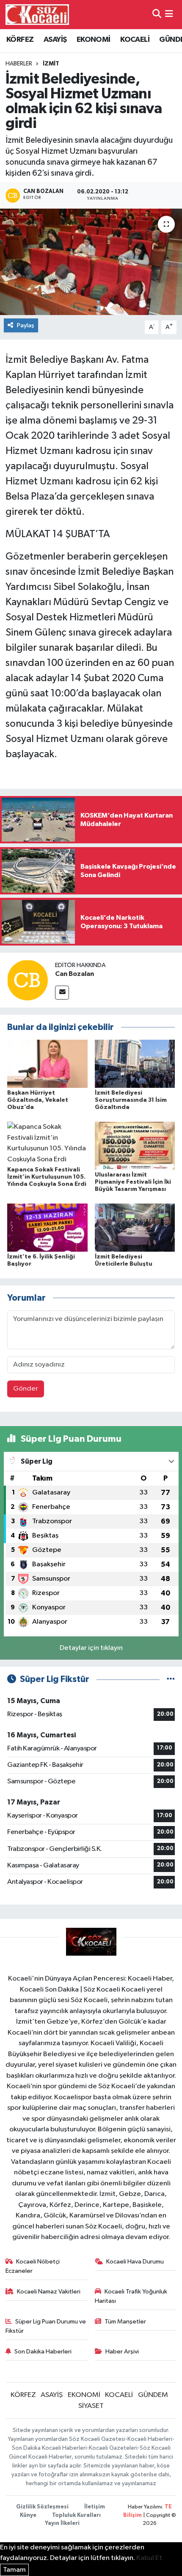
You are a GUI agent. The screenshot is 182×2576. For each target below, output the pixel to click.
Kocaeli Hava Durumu (135, 2262)
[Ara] (157, 15)
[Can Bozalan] (28, 980)
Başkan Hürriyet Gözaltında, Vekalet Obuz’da (38, 1100)
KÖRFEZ (20, 40)
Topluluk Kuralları (76, 2515)
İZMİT (51, 64)
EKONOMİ (94, 40)
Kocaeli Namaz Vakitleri (49, 2292)
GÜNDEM (153, 2395)
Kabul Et (149, 2558)
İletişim (95, 2507)
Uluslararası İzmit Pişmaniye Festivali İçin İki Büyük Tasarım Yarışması (133, 1182)
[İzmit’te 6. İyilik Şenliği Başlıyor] (47, 1227)
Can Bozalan (74, 974)
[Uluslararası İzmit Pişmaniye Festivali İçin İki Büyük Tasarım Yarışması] (135, 1145)
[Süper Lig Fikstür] (171, 1679)
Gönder (26, 1389)
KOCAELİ (135, 40)
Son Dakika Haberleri (43, 2352)
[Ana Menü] (169, 15)
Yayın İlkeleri (62, 2523)
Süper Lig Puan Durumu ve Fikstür (46, 2326)
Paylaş (26, 325)
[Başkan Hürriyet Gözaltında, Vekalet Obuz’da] (47, 1064)
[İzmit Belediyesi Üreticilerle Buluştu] (135, 1227)
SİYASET (91, 2406)
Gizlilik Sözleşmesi (42, 2507)
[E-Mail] (62, 993)
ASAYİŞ (55, 40)
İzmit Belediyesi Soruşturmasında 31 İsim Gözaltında (131, 1100)
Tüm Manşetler (125, 2322)
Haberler (19, 64)
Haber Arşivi (122, 2352)
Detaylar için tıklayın (91, 1648)
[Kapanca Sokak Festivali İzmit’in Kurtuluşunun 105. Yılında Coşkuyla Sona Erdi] (47, 1143)
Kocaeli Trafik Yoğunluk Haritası (131, 2296)
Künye (28, 2515)
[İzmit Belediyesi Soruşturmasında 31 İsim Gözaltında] (135, 1064)
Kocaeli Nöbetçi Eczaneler (33, 2266)
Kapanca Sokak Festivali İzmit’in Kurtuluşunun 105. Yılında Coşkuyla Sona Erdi (47, 1177)
